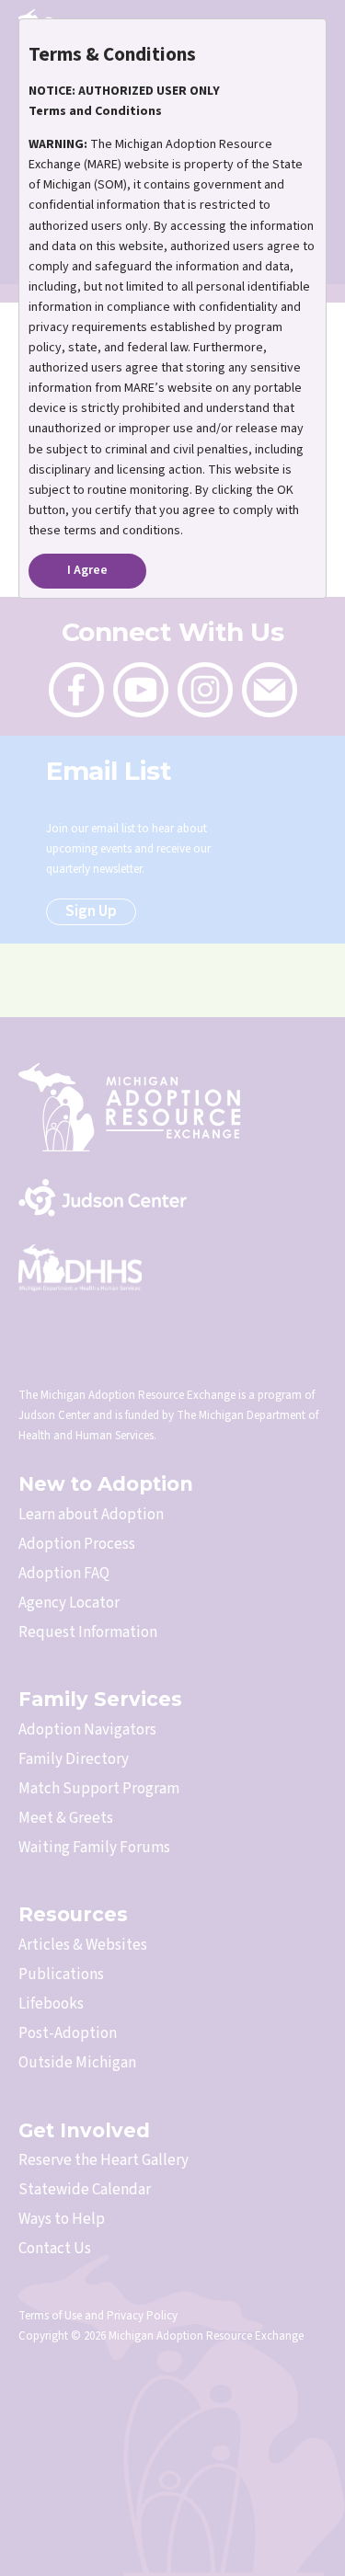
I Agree (87, 570)
